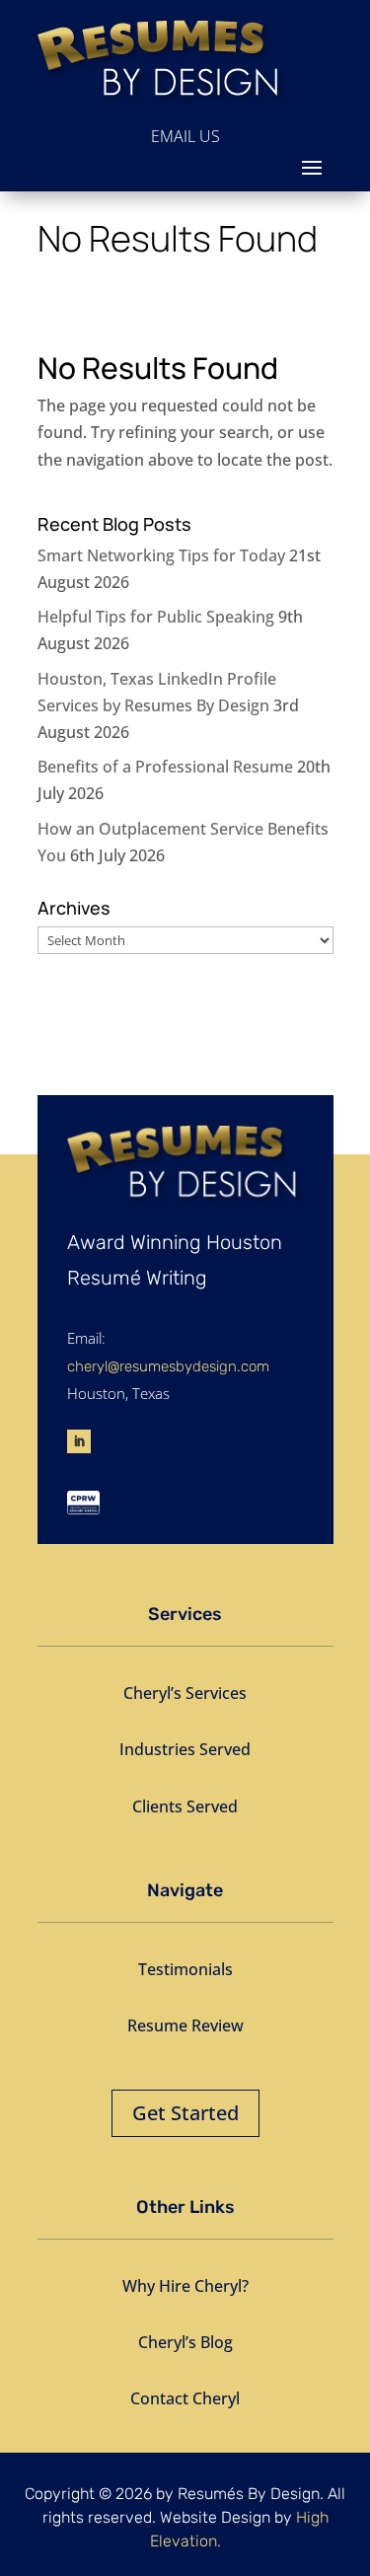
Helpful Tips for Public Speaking (156, 617)
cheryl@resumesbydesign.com (168, 1366)
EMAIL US (185, 136)
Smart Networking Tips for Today (161, 555)
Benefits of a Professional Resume (165, 767)
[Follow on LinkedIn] (79, 1441)
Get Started (185, 2113)
